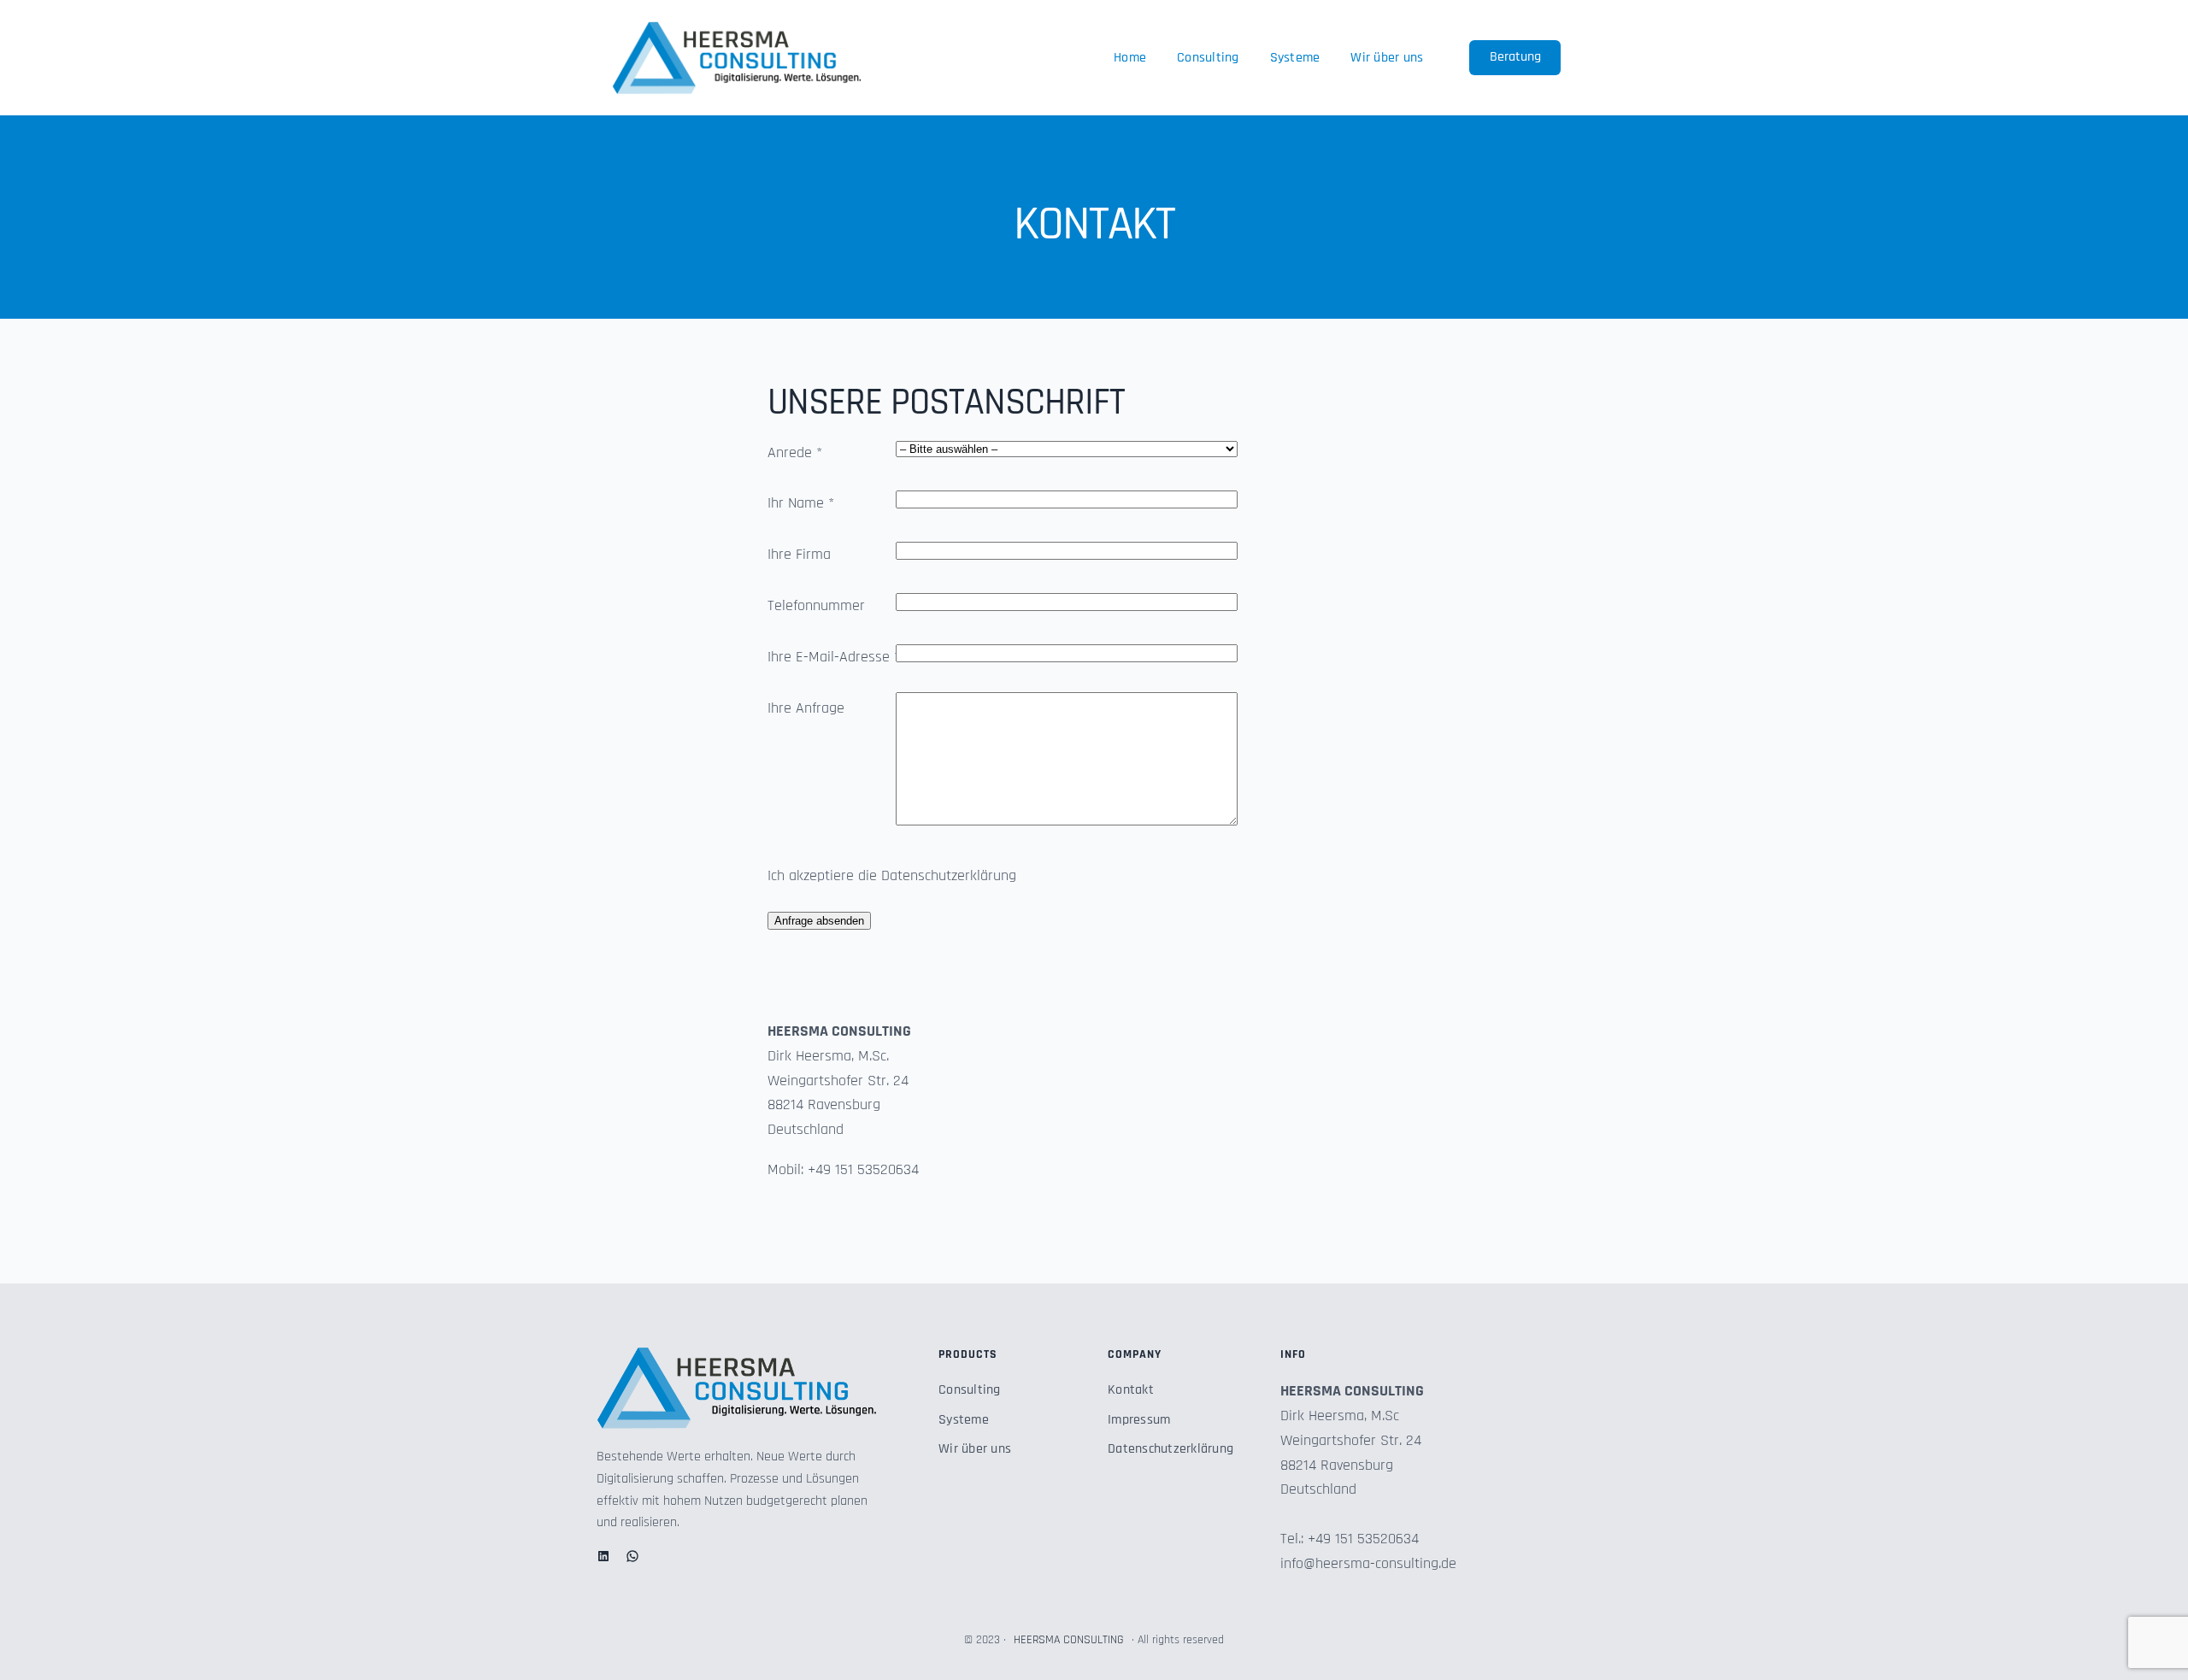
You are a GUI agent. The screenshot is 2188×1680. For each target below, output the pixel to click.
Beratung (1515, 57)
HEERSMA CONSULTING (1069, 1640)
